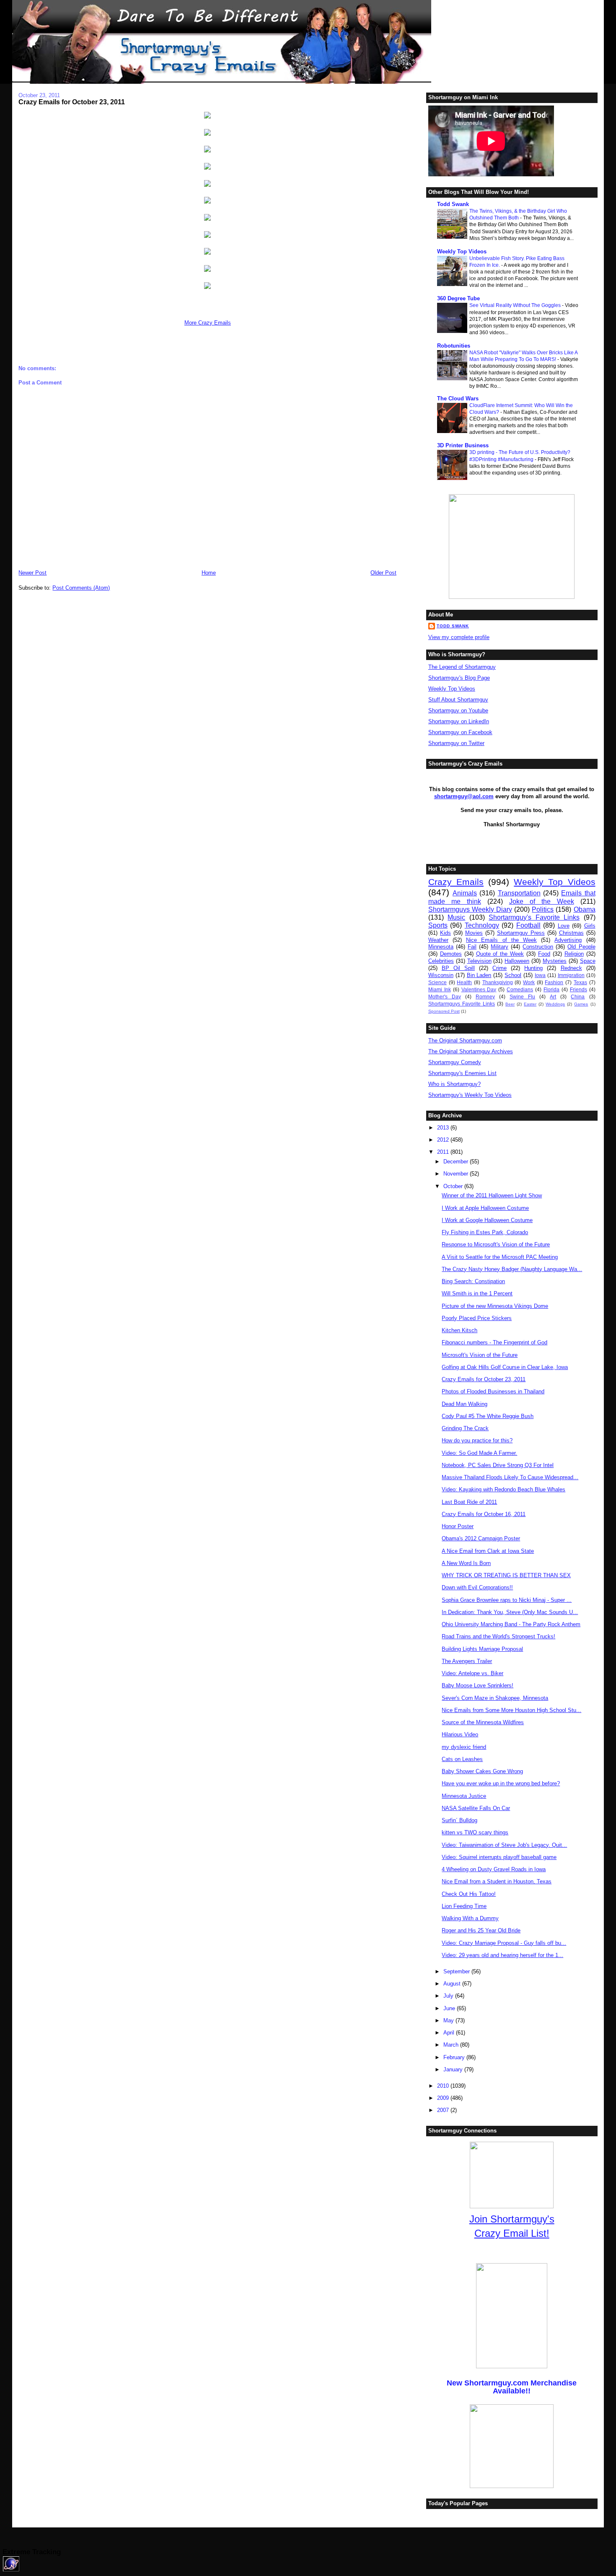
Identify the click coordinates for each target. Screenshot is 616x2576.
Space (588, 961)
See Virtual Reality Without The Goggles (516, 305)
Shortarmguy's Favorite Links (534, 917)
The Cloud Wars (458, 398)
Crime (500, 968)
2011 (444, 1152)
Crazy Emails (456, 882)
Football (528, 925)
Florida (551, 989)
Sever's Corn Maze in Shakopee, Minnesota (495, 1698)
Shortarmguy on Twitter (456, 743)
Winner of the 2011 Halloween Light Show (492, 1195)
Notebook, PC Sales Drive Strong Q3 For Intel (498, 1465)
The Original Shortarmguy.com (465, 1040)
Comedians (520, 989)
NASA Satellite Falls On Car (476, 1808)
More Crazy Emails (208, 323)
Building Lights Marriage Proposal (482, 1649)
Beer (510, 1004)
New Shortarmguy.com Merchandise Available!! (512, 2387)
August (453, 1984)
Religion (574, 954)
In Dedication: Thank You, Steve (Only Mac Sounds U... (510, 1612)
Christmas (571, 933)
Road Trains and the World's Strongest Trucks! (498, 1636)
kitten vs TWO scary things (475, 1832)
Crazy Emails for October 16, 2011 (484, 1514)
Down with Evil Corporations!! (477, 1587)
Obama (585, 909)
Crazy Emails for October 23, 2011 (72, 102)
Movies (474, 933)
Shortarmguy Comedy (455, 1062)
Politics (543, 909)
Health (464, 982)
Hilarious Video (460, 1734)
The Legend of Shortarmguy (462, 667)
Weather (438, 940)
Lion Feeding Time (464, 1906)
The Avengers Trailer (467, 1661)
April (450, 2033)
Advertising (568, 940)
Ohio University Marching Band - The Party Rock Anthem (511, 1624)
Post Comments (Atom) (81, 588)
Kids (445, 933)
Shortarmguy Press (521, 933)
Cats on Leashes (462, 1759)
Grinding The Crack (465, 1428)
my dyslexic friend (464, 1747)
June (450, 2008)
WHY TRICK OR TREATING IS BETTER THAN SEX (506, 1575)
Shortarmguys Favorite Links (462, 1004)
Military (500, 947)
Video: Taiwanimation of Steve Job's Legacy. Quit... (504, 1845)
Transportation (519, 893)
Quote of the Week (500, 954)
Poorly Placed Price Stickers (477, 1318)
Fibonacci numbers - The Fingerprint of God (494, 1342)
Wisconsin (441, 975)
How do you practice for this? (477, 1440)
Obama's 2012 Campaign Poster (481, 1538)
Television (479, 961)
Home (209, 573)
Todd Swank (453, 204)
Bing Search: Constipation (473, 1281)
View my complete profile (459, 637)
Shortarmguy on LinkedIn (459, 721)
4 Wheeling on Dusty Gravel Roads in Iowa (494, 1869)
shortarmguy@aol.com (464, 796)
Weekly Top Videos (462, 251)
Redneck (571, 968)
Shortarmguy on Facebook (460, 732)
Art (553, 997)
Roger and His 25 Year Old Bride (481, 1930)
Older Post (383, 573)
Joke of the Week (542, 901)
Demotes (451, 954)
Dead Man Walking (465, 1404)
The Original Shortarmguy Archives (471, 1051)
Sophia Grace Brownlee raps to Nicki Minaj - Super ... (507, 1600)
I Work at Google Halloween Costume (487, 1220)
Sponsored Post (444, 1011)
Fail (472, 947)
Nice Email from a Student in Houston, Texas (497, 1881)
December (457, 1162)
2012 (444, 1140)
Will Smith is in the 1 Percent (477, 1293)
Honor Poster (458, 1526)
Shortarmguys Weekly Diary (470, 909)
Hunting (533, 968)
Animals (465, 893)
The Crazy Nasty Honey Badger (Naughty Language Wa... (512, 1269)
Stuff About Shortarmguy (458, 700)
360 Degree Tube (458, 298)
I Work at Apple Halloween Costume (485, 1208)
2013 (444, 1128)
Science (437, 982)
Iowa (540, 975)
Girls (590, 926)
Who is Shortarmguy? (454, 1084)
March (452, 2045)
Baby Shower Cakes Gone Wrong (482, 1771)
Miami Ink (440, 989)
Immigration (571, 975)
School (513, 975)
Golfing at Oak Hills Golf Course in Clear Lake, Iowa (505, 1367)
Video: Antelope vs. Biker (472, 1673)
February (455, 2057)
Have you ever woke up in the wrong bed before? (501, 1783)
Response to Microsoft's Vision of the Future (496, 1244)
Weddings (555, 1004)
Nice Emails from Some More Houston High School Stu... (511, 1710)
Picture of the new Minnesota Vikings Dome (495, 1306)
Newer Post (32, 573)
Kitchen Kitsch (459, 1330)
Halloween (517, 961)
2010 (444, 2086)
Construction (538, 947)
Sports (438, 925)
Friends (578, 989)
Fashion (554, 982)
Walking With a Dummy (470, 1918)
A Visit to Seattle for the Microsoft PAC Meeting (500, 1257)
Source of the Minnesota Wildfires (483, 1722)
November (457, 1174)
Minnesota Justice (464, 1796)
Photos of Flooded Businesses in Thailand (493, 1391)
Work (529, 982)
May (449, 2020)
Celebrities (441, 961)
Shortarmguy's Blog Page (459, 678)
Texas (580, 982)
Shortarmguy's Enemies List (462, 1073)
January (454, 2069)
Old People (581, 947)
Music (456, 917)
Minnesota (441, 947)
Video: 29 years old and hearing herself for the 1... (502, 1955)
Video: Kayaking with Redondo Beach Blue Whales (503, 1489)
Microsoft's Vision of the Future (480, 1355)
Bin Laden (479, 975)
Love (564, 926)
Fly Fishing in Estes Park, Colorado (485, 1232)
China (578, 997)
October (454, 1186)
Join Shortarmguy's (512, 2219)
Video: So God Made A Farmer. (479, 1453)
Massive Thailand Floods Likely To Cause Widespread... (510, 1477)
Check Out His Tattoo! (469, 1894)
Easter (530, 1004)
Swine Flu (522, 997)
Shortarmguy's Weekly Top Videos (470, 1095)
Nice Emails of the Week (501, 940)
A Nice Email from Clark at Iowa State (488, 1551)
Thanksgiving (498, 982)
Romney (485, 997)
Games (581, 1004)
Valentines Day (479, 989)
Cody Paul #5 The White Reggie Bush (488, 1416)
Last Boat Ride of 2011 (469, 1502)
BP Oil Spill (458, 968)
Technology (482, 925)
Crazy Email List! (512, 2233)
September (457, 1971)
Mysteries (555, 961)
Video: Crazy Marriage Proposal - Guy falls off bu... (504, 1943)
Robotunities (454, 346)
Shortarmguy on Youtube (458, 710)
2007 (444, 2110)
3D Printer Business (463, 445)
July (449, 1996)
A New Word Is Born (466, 1563)
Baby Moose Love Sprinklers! (478, 1685)
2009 (444, 2098)
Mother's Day (445, 997)
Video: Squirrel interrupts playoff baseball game (499, 1857)
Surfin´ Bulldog (459, 1820)
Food (544, 954)
